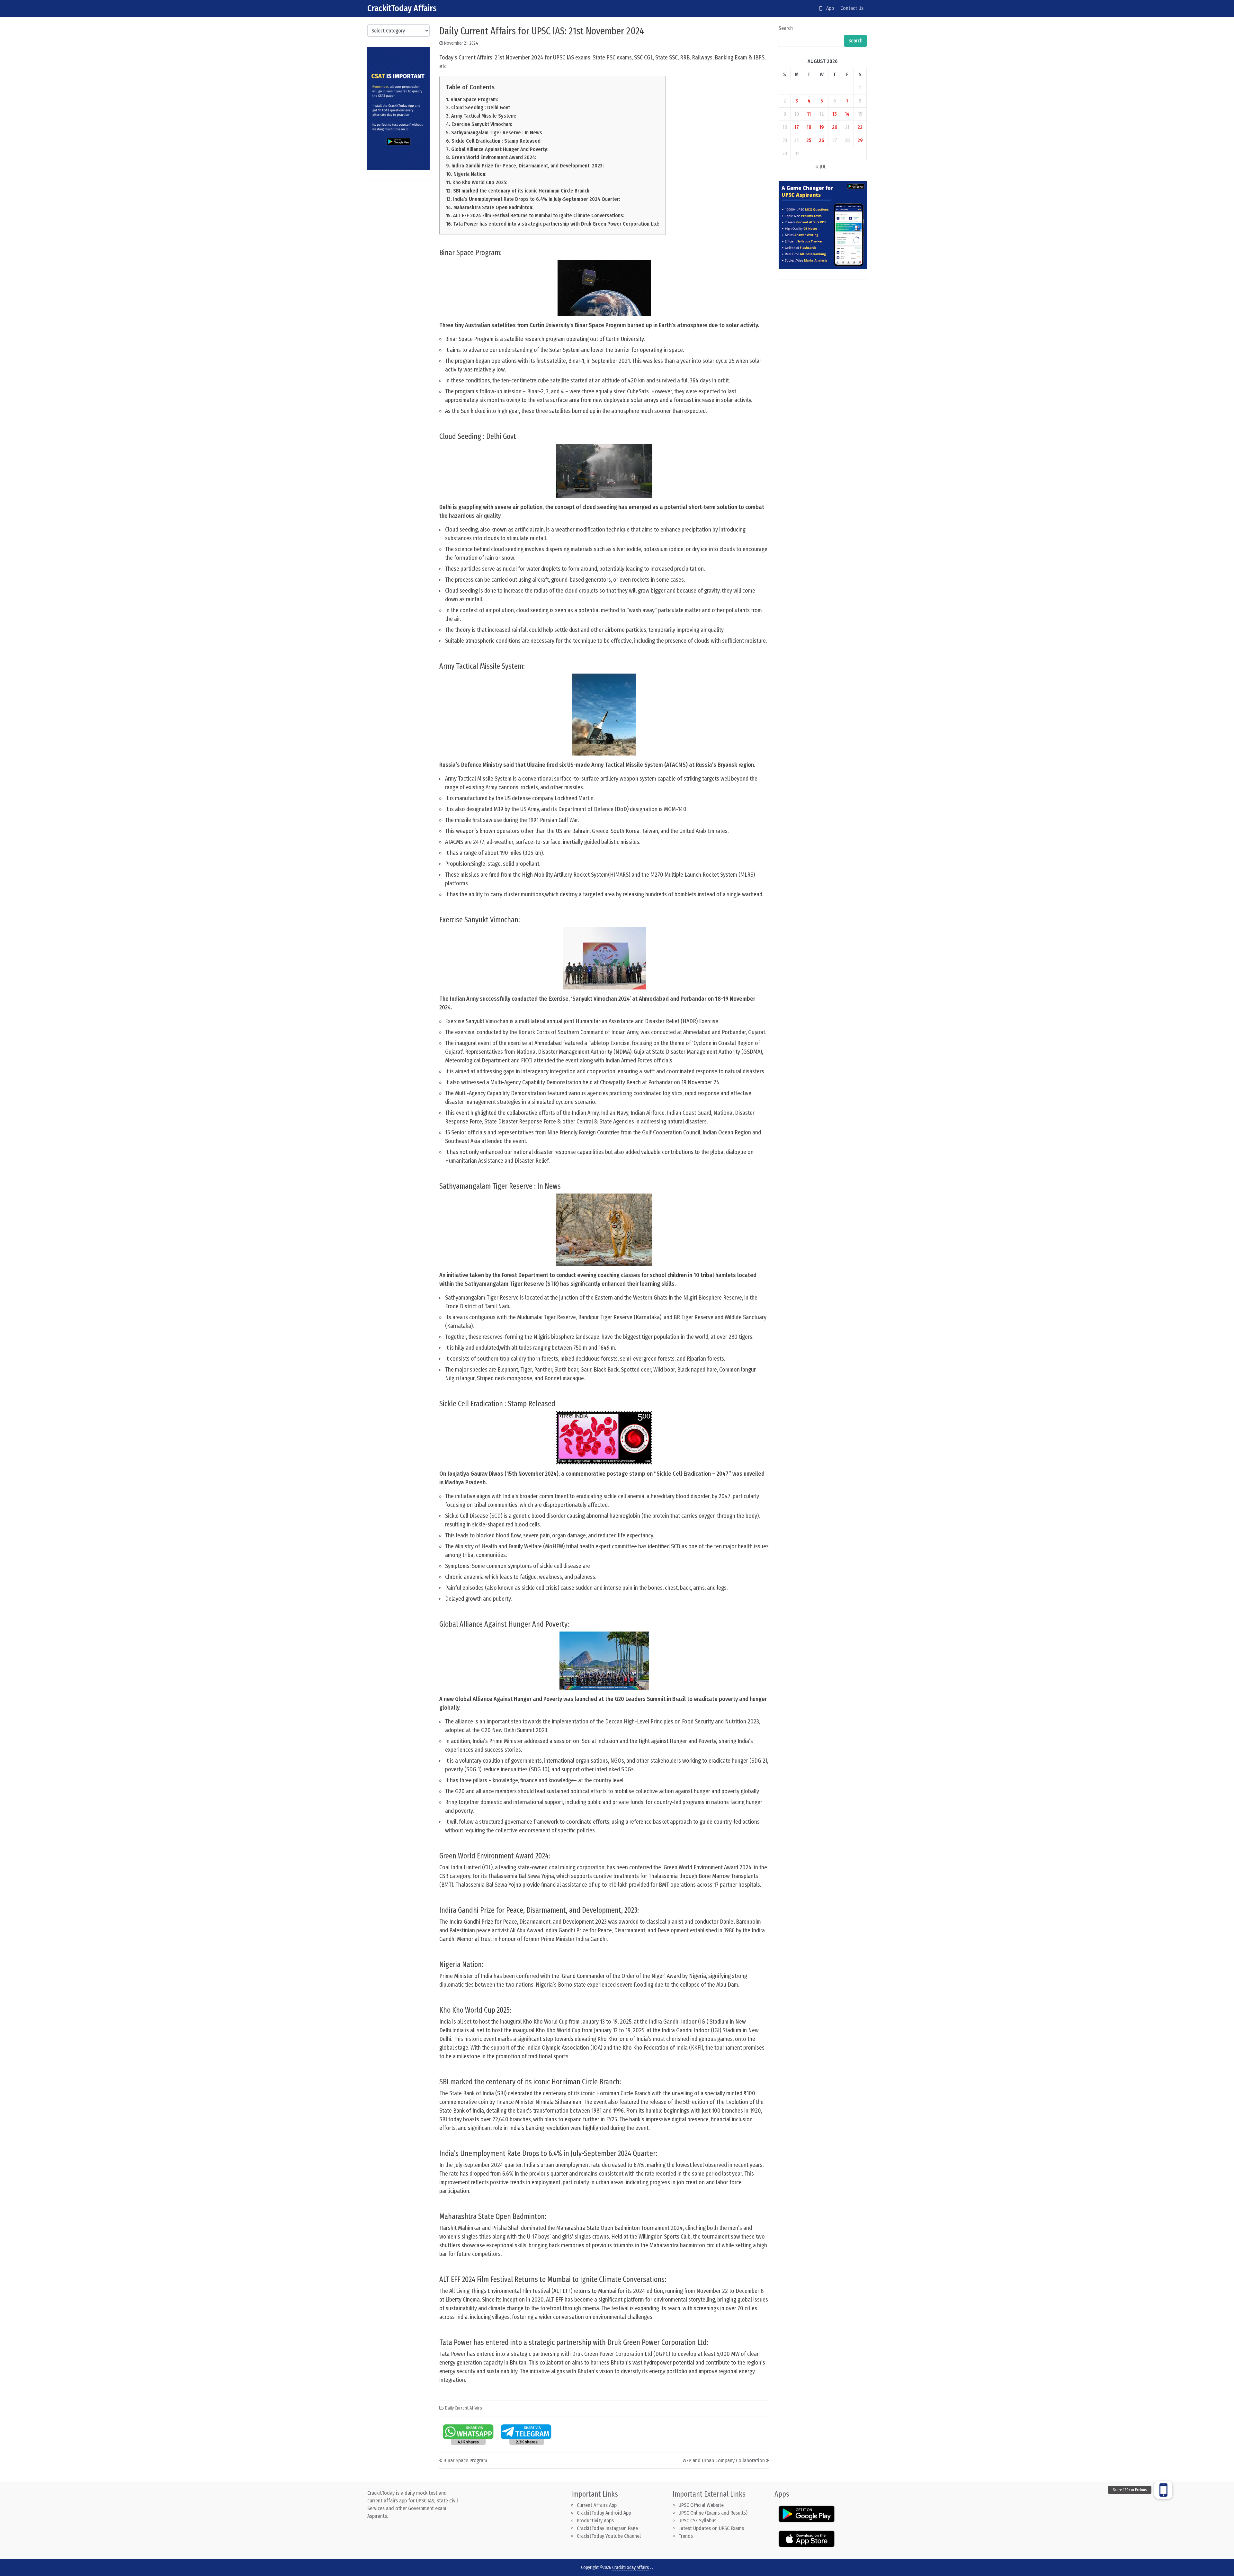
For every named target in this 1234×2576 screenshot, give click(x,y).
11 (809, 114)
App (828, 8)
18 (809, 127)
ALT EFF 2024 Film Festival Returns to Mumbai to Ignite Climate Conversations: (539, 215)
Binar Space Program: (474, 99)
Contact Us (852, 8)
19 (822, 127)
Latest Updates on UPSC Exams (711, 2528)
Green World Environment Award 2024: (494, 157)
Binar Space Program (465, 2460)
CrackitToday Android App (604, 2513)
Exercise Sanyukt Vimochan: (482, 124)
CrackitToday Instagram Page (607, 2528)
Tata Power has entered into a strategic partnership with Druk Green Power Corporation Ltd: (556, 224)
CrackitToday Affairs (402, 8)
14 (847, 114)
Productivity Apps (595, 2521)
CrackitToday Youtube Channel (609, 2536)
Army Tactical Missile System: (483, 116)
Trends (686, 2536)
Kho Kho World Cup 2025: (480, 182)
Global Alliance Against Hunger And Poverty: (500, 149)
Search (786, 28)
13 (835, 114)
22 (860, 127)
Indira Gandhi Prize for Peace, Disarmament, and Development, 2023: (528, 166)
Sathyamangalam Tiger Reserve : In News (496, 133)
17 (797, 127)
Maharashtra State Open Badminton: (493, 207)
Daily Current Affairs (464, 2408)
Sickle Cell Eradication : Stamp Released (496, 141)
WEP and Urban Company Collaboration (724, 2460)
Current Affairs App (597, 2505)
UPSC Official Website (701, 2505)
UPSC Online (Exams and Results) (713, 2513)
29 (860, 140)
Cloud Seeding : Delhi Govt (480, 107)
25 (809, 140)
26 (822, 140)
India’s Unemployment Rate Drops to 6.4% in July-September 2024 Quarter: (537, 199)
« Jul (821, 167)
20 (835, 127)
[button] (1163, 2490)
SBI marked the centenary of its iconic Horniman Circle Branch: (522, 191)
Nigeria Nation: (470, 174)
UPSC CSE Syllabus (698, 2521)
